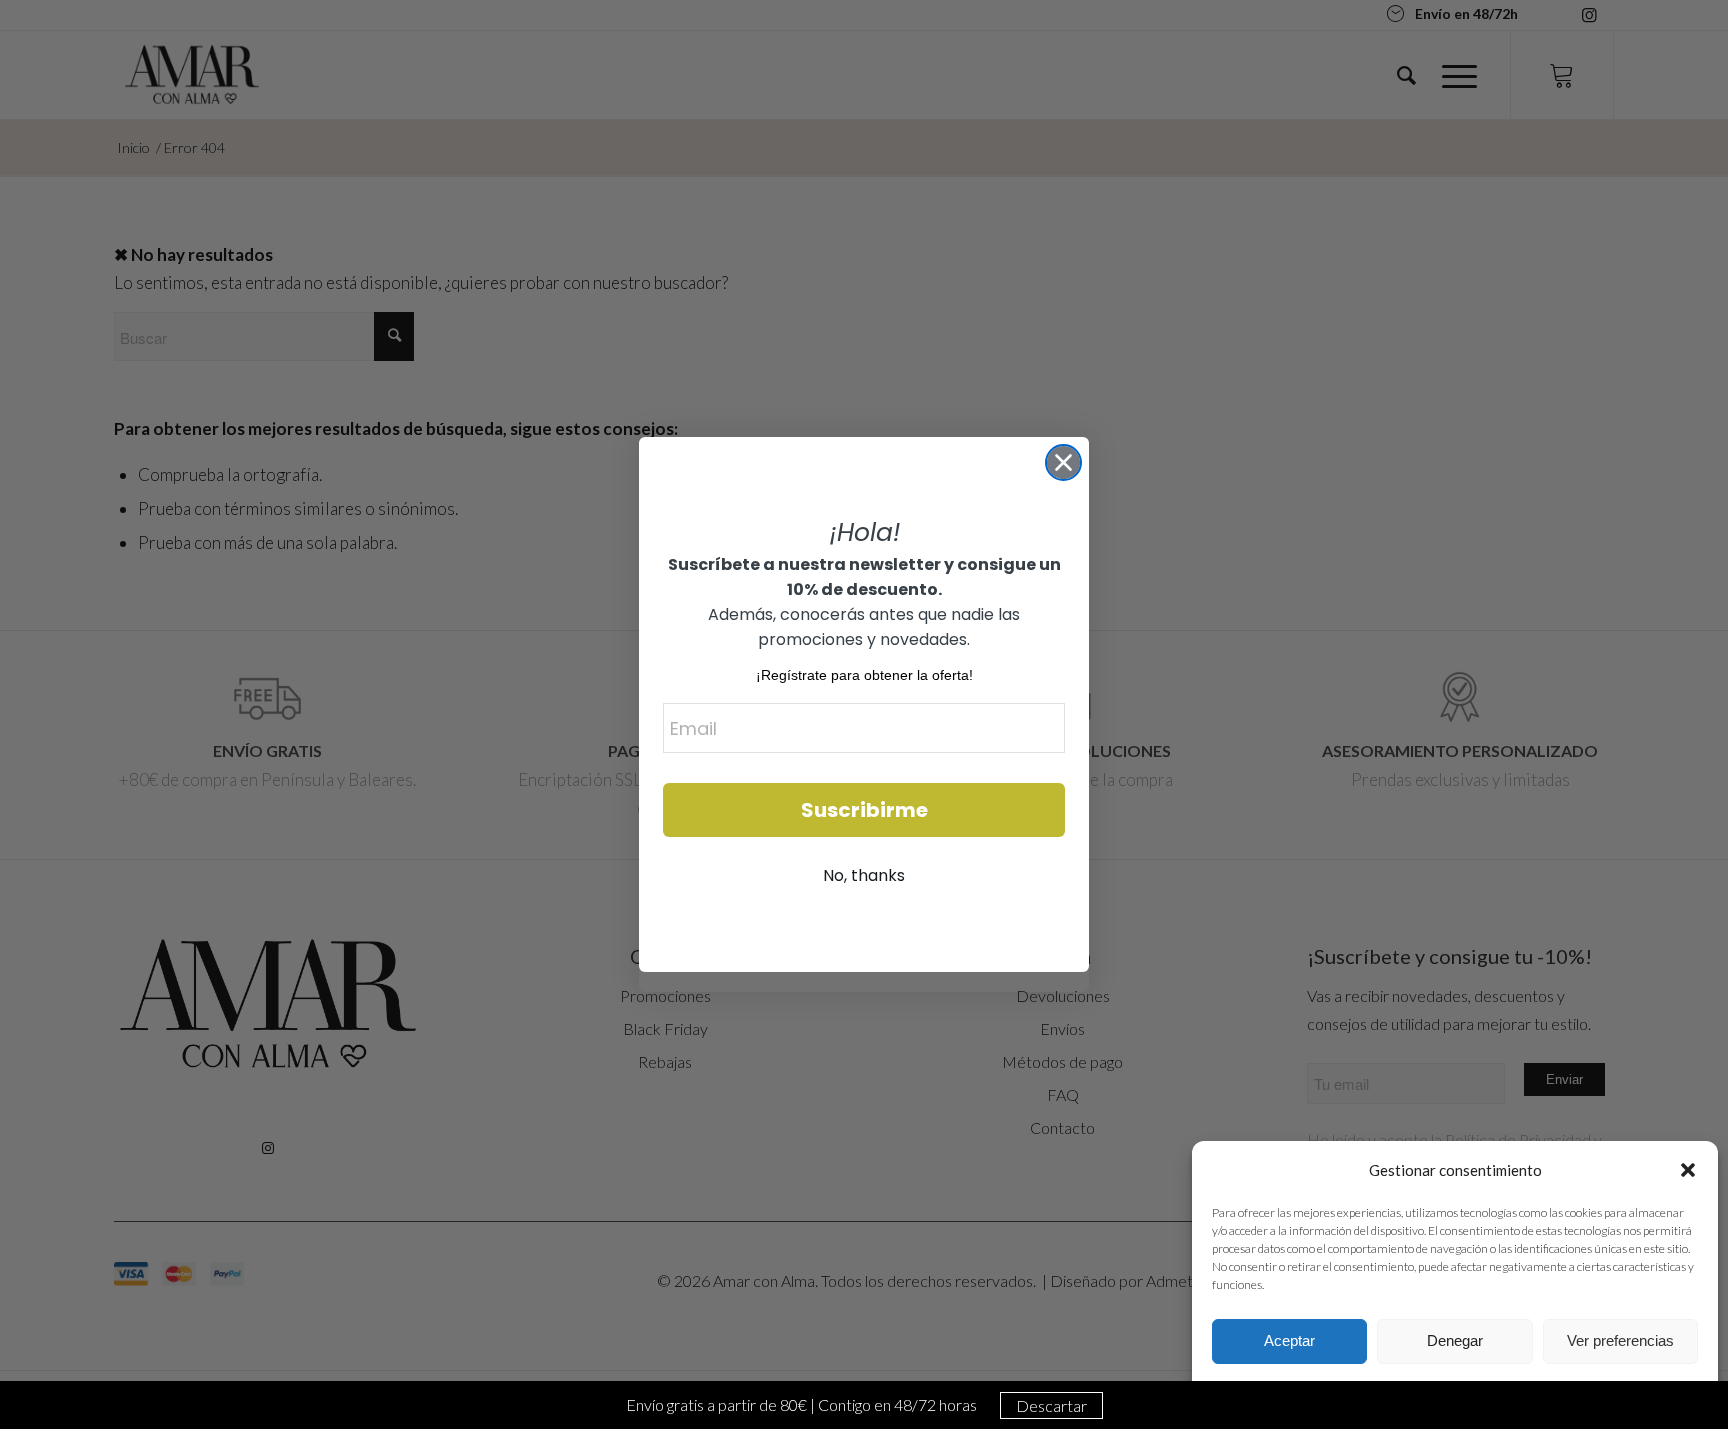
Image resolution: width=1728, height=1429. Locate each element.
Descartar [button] (1051, 1405)
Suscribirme (864, 810)
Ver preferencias (1620, 1340)
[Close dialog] (1063, 462)
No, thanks (864, 875)
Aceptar (1289, 1340)
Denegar (1455, 1340)
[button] (1688, 1170)
